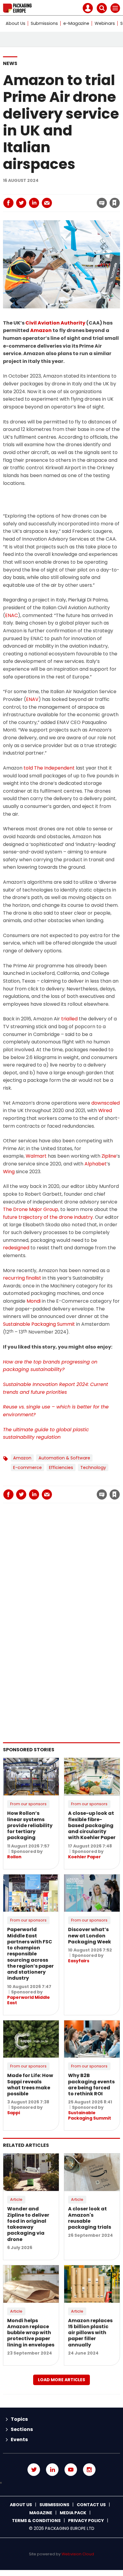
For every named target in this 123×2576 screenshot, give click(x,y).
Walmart (36, 1156)
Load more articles (61, 2380)
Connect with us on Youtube (71, 2470)
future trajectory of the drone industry (48, 1217)
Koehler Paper (84, 1857)
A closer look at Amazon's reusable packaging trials (90, 2218)
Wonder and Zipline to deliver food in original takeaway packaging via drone (28, 2224)
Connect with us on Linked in (52, 2470)
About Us (16, 23)
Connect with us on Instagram (89, 2470)
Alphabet (96, 1164)
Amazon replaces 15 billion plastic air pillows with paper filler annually (90, 2333)
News (10, 63)
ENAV (32, 699)
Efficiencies (61, 1468)
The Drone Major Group (31, 1209)
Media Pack (73, 2513)
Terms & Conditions (36, 2521)
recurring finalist (22, 1278)
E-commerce (27, 1468)
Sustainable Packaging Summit (39, 1324)
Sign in (34, 190)
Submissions (44, 23)
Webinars (105, 23)
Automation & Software (64, 1458)
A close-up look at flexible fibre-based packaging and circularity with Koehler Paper (92, 1825)
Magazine (41, 2513)
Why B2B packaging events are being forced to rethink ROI (91, 2085)
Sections (22, 2429)
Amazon (41, 330)
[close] (67, 198)
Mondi (34, 1301)
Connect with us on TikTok (61, 2483)
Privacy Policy (86, 2521)
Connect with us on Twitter (34, 2470)
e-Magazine (76, 23)
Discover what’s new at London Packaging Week (90, 1936)
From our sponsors (28, 1804)
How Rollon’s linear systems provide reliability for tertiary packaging (30, 1825)
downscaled (106, 1103)
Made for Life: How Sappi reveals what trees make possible (30, 2085)
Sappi (14, 2113)
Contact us (91, 2505)
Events (19, 2439)
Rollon (14, 1857)
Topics (19, 2419)
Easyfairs (79, 1961)
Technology (93, 1468)
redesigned (16, 1248)
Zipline (109, 1156)
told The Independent (49, 768)
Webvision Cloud (78, 2554)
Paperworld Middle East (29, 2000)
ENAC (11, 615)
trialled (69, 1019)
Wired (105, 1110)
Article (16, 2199)
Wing (9, 1172)
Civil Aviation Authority (55, 323)
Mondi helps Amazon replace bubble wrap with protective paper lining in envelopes (31, 2333)
